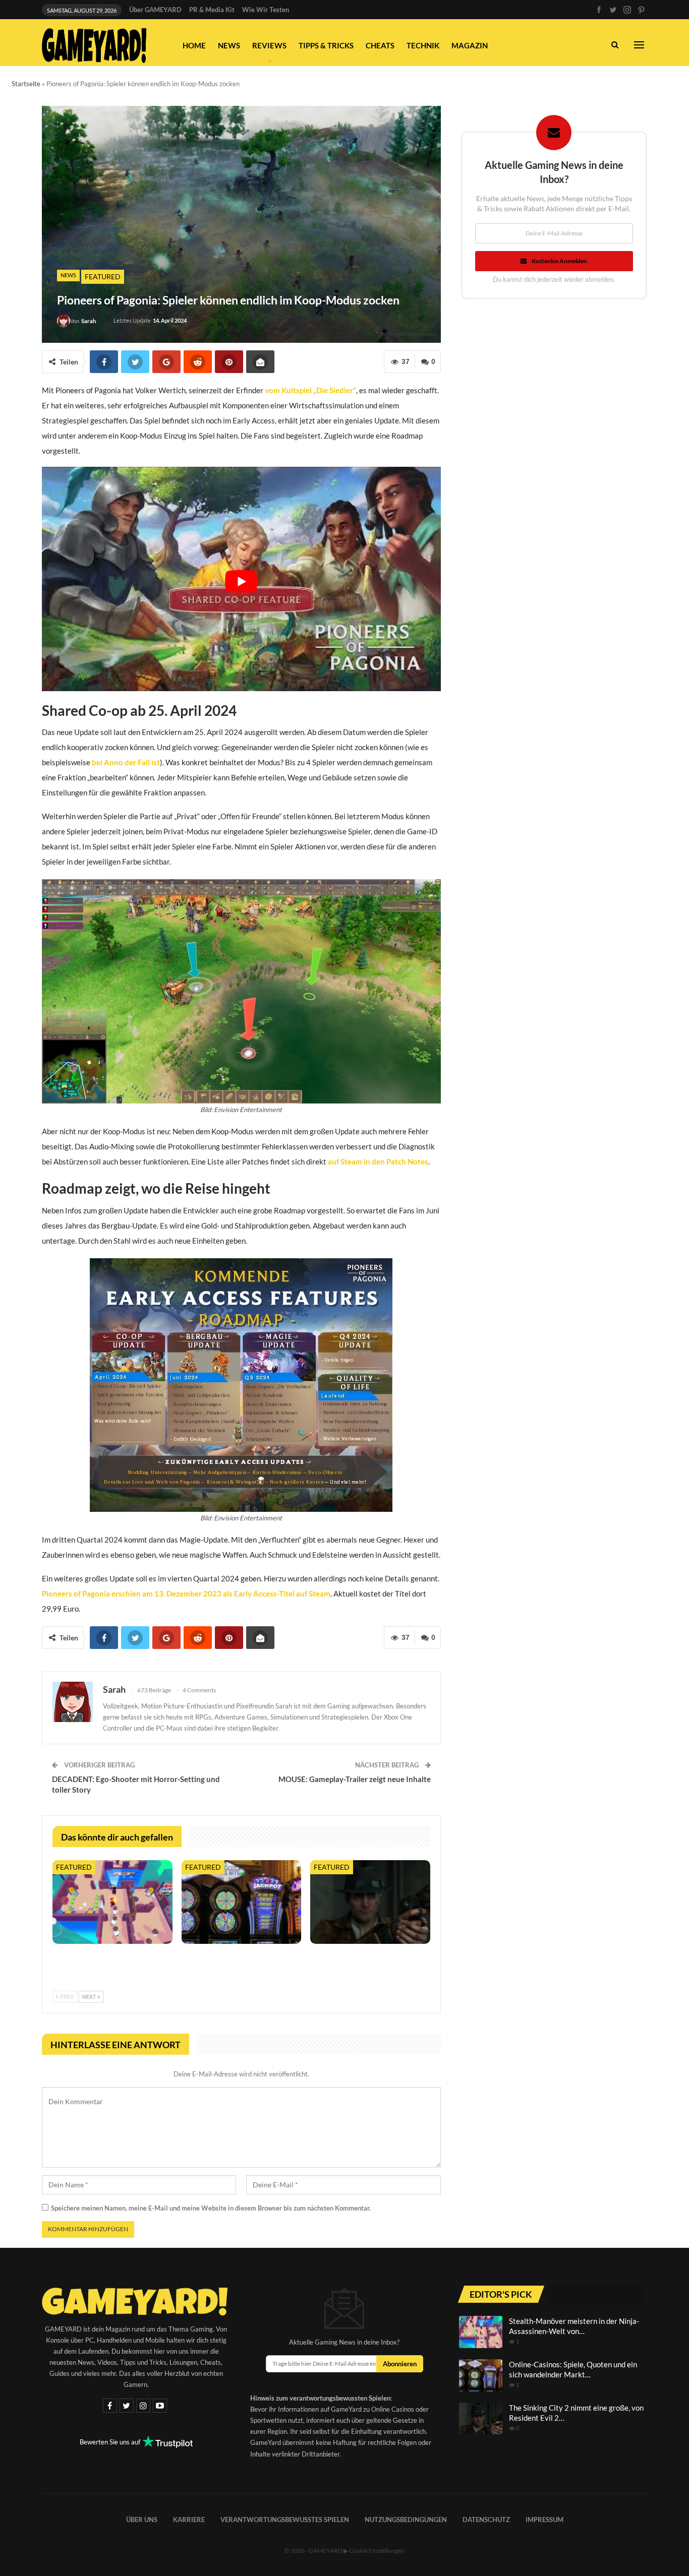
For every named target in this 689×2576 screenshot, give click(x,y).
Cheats (380, 45)
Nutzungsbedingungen (406, 2519)
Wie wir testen (266, 10)
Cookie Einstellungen (377, 2550)
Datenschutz (486, 2519)
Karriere (189, 2519)
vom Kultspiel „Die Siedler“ (310, 390)
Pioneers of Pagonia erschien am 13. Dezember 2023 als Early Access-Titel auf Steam (186, 1593)
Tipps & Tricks (326, 45)
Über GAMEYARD (155, 10)
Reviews (269, 45)
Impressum (544, 2519)
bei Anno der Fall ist (126, 762)
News (229, 45)
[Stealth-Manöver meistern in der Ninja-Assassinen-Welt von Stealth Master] (112, 1902)
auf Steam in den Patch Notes (378, 1161)
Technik (423, 45)
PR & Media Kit (212, 10)
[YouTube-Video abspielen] (241, 581)
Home (194, 45)
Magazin (470, 45)
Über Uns (142, 2519)
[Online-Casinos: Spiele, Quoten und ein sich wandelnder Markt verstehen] (242, 1902)
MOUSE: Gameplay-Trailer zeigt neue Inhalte (355, 1779)
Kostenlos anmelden (559, 261)
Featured (103, 277)
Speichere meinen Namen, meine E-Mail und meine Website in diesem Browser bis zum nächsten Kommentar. (211, 2208)
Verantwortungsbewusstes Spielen (285, 2519)
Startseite (26, 84)
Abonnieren (400, 2364)
